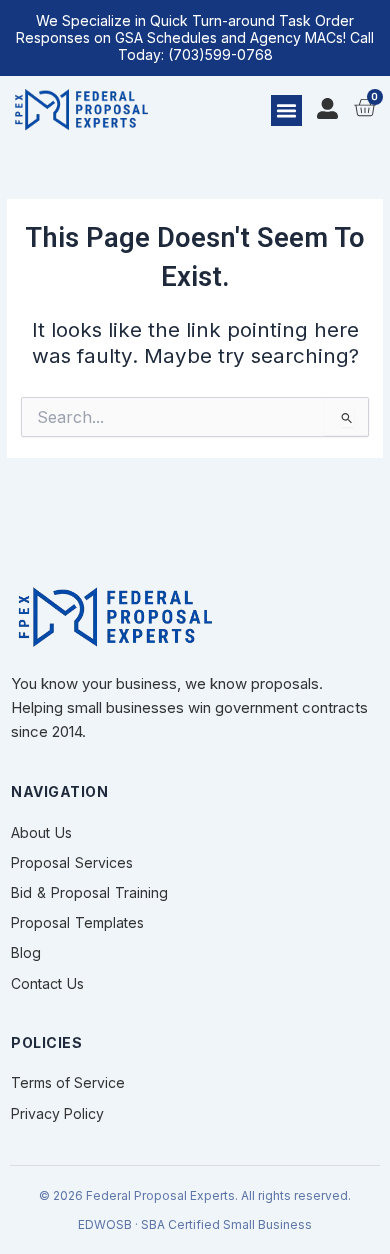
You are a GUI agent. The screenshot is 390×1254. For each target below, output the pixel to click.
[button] (287, 111)
